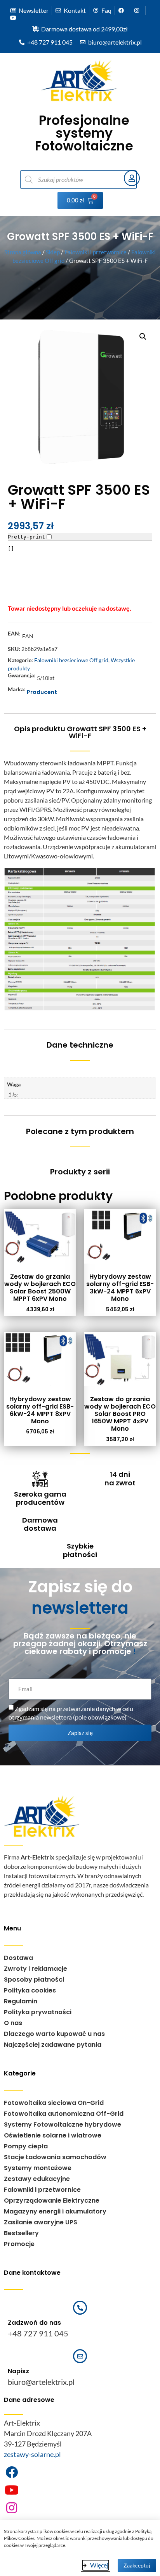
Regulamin (21, 2001)
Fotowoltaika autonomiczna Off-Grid (64, 2114)
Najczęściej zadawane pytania (53, 2045)
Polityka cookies (30, 1990)
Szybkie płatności (80, 1550)
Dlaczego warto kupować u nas (54, 2034)
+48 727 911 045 (38, 2333)
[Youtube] (12, 2490)
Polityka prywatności (38, 2012)
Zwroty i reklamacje (36, 1969)
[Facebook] (12, 2472)
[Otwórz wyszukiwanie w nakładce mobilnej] (68, 180)
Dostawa (18, 1958)
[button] (143, 337)
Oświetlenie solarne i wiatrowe (53, 2135)
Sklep (53, 252)
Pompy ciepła (26, 2146)
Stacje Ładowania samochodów (55, 2157)
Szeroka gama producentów (40, 1498)
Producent (42, 692)
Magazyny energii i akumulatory (55, 2211)
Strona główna (23, 252)
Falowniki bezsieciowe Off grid (71, 660)
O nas (13, 2023)
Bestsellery (21, 2233)
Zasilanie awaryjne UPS (41, 2222)
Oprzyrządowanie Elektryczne (52, 2200)
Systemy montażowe (38, 2168)
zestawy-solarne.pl (32, 2454)
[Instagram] (12, 2508)
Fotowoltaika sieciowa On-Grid (54, 2103)
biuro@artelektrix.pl (41, 2382)
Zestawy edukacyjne (37, 2179)
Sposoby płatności (34, 1979)
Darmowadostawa (40, 1524)
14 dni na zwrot (120, 1479)
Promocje (19, 2244)
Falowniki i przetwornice (96, 252)
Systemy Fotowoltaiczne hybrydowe (63, 2125)
